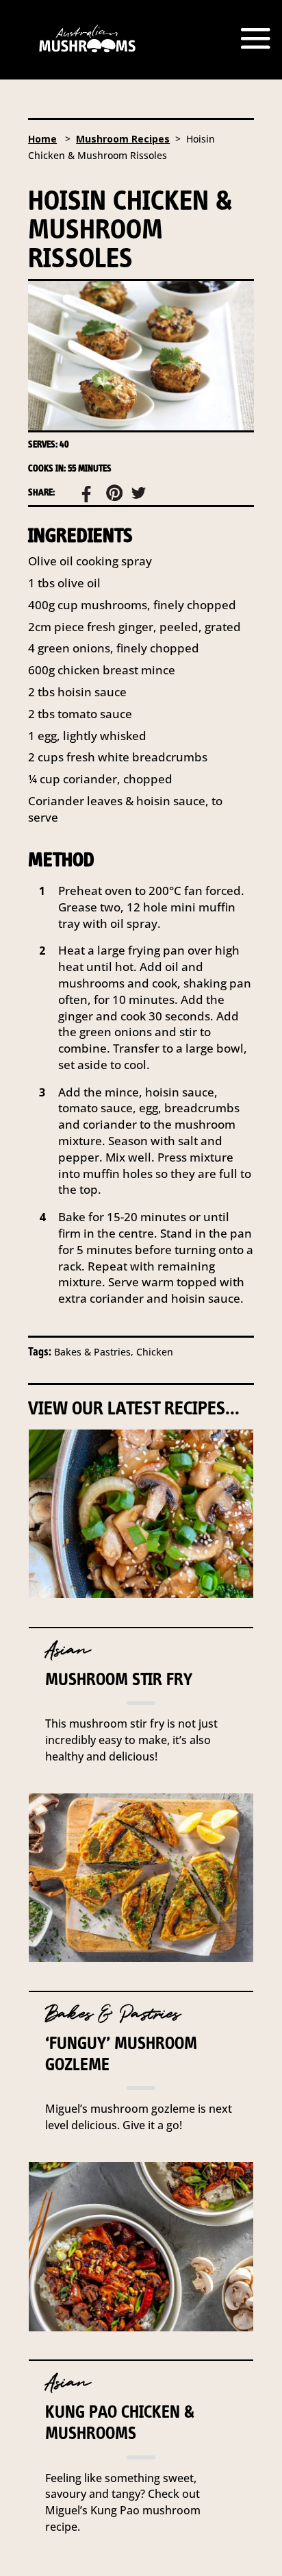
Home (42, 139)
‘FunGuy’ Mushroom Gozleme (121, 2053)
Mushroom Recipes (123, 139)
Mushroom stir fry (119, 1679)
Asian (68, 1650)
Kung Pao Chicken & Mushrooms (120, 2422)
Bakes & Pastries (113, 2014)
